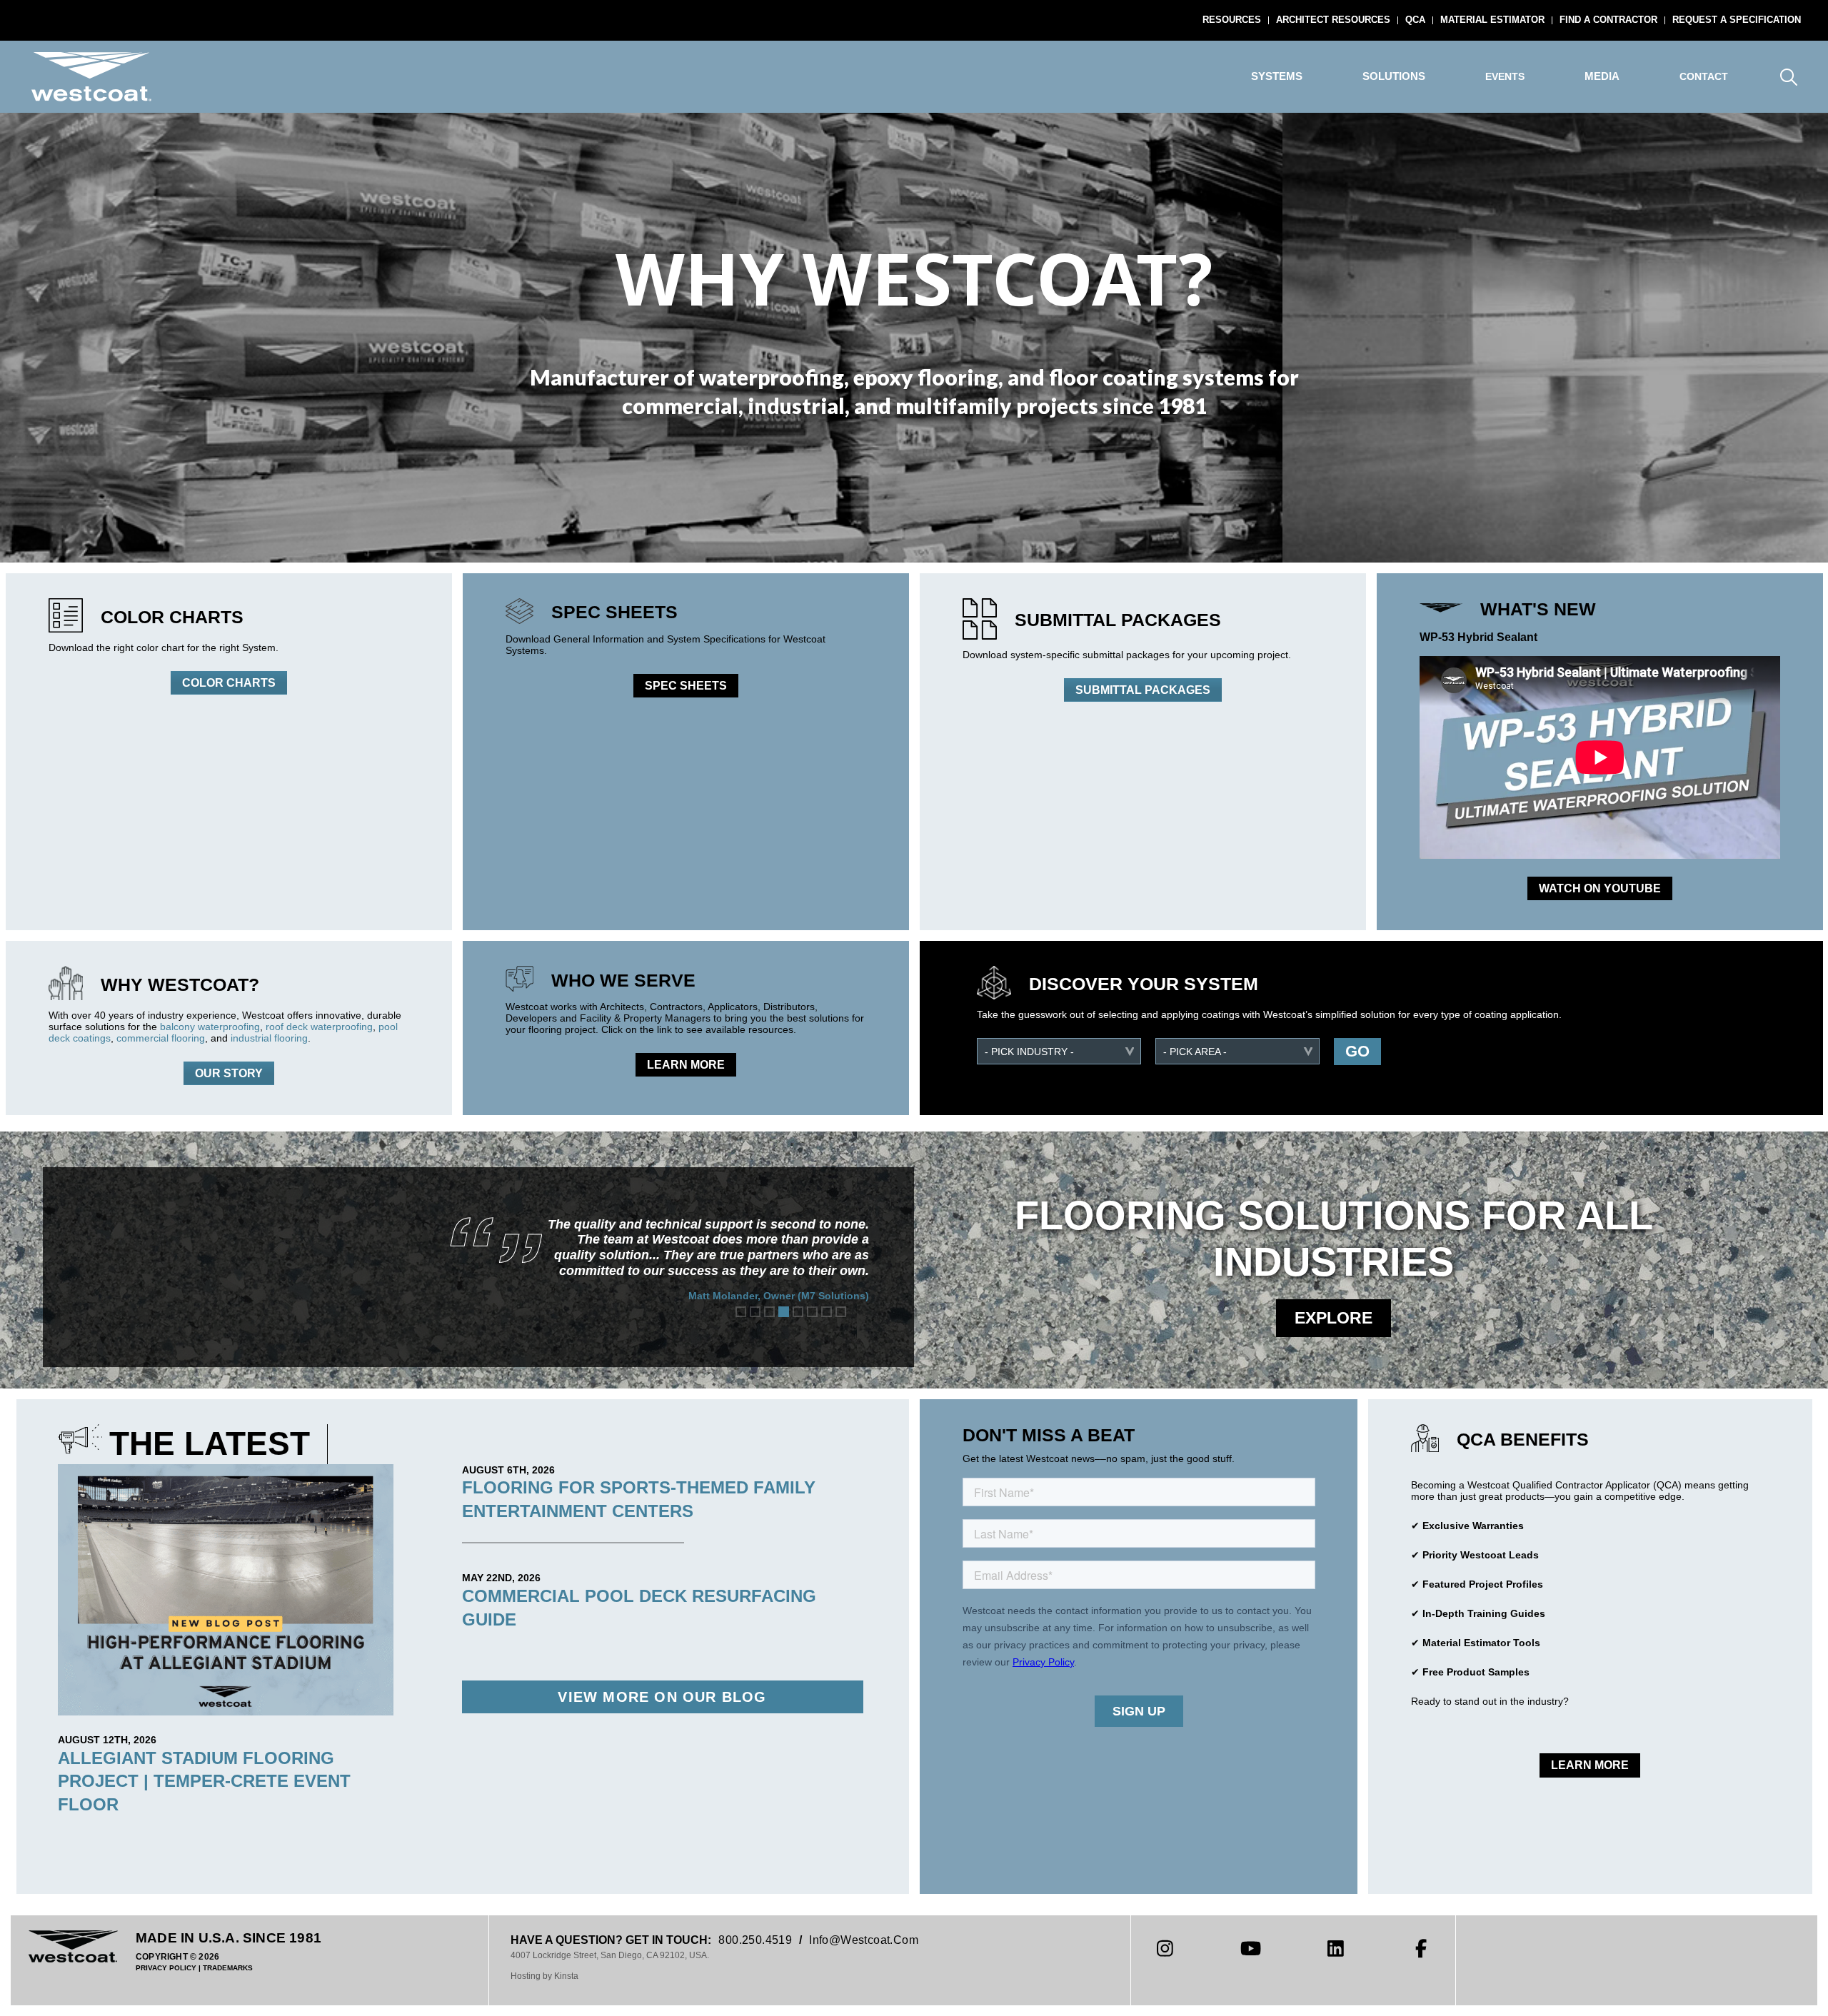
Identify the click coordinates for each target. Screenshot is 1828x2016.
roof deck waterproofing (319, 1027)
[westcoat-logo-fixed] (91, 77)
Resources (1232, 20)
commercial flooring (161, 1038)
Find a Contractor (1608, 20)
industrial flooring (269, 1038)
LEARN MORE (686, 1065)
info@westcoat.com (864, 1940)
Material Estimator (1492, 20)
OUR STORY (229, 1073)
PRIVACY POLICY (166, 1968)
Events (1505, 76)
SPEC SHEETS (686, 686)
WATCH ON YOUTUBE (1600, 888)
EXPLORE (1334, 1318)
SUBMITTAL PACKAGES (1143, 690)
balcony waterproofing (210, 1027)
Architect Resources (1333, 20)
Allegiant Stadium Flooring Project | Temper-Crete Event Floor (204, 1781)
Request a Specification (1737, 20)
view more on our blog (662, 1697)
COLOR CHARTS (229, 683)
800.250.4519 (755, 1940)
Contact (1704, 76)
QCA (1415, 20)
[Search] (1788, 77)
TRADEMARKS (228, 1968)
